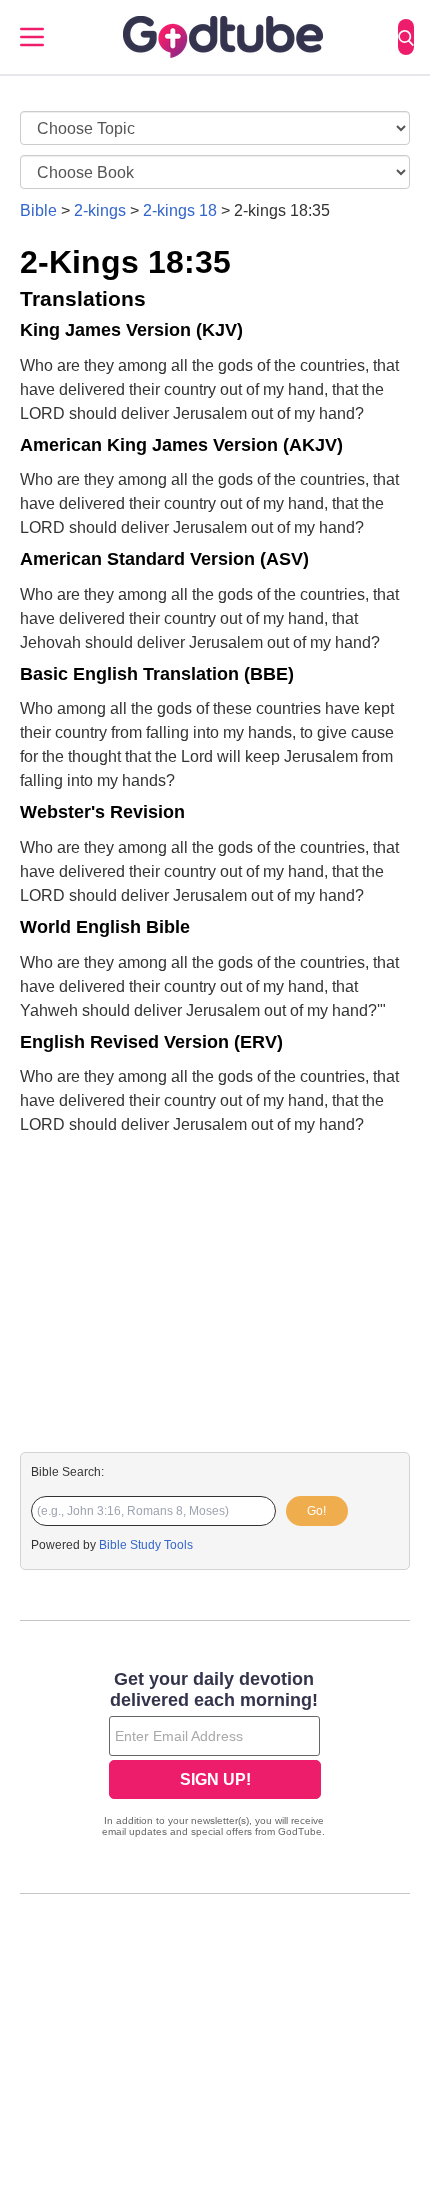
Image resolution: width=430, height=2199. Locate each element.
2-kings (100, 210)
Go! (316, 1511)
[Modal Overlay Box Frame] (215, 1756)
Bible (38, 210)
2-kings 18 (180, 210)
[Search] (406, 37)
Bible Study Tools (146, 1545)
